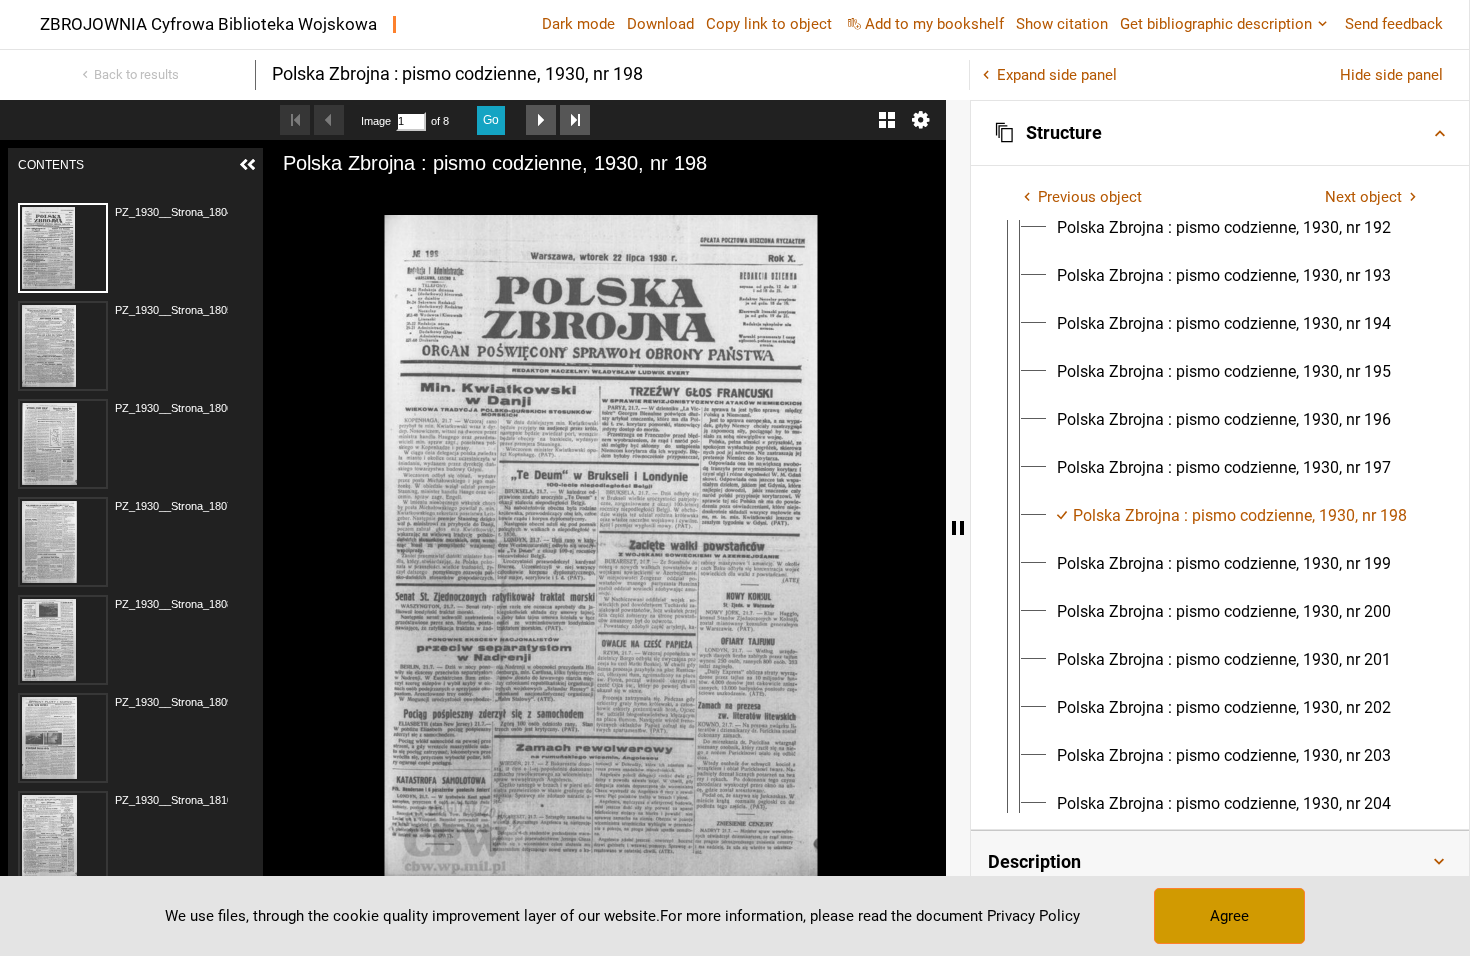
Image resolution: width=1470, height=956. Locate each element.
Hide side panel (1391, 75)
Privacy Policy (1033, 916)
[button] (1220, 133)
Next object (1363, 197)
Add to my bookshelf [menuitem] (934, 24)
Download (660, 24)
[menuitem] (1224, 228)
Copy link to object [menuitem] (769, 24)
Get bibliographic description (1216, 24)
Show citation (1062, 24)
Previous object (1090, 197)
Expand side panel (1057, 75)
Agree (1229, 916)
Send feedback (1394, 24)
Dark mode (578, 24)
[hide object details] (958, 528)
